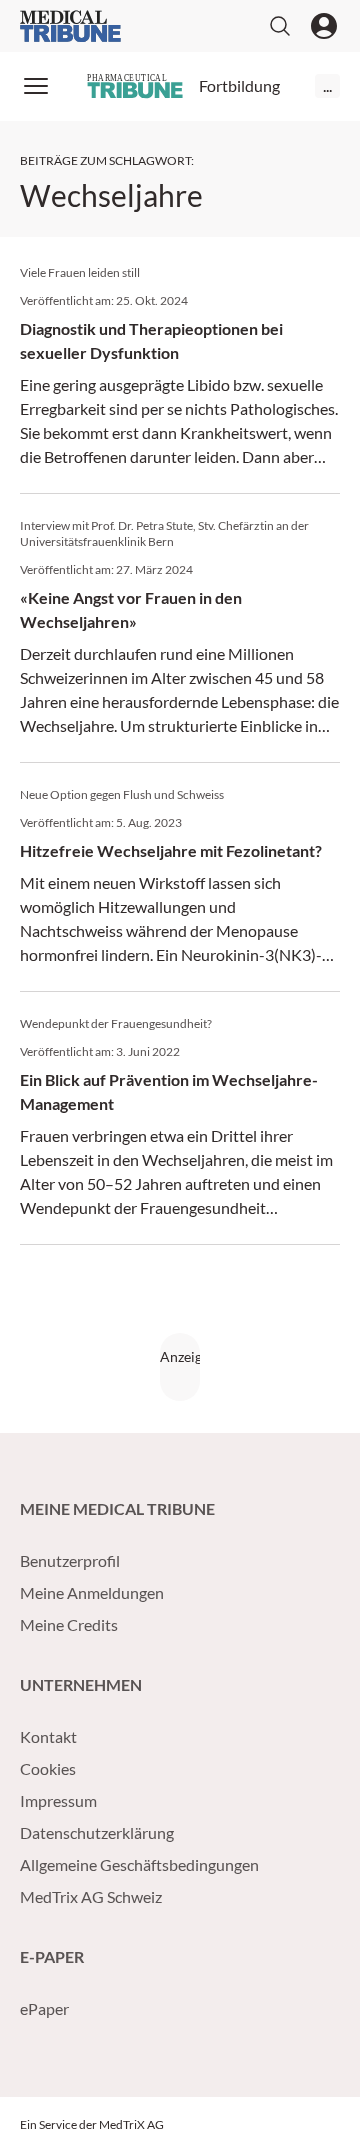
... (327, 85)
